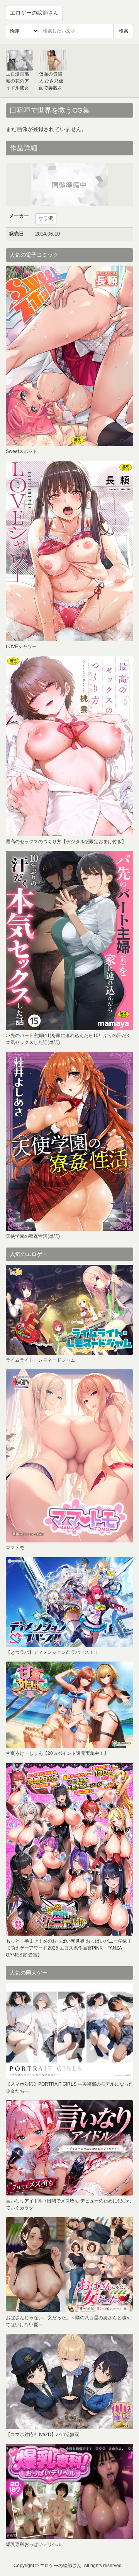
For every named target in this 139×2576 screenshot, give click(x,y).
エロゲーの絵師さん (34, 13)
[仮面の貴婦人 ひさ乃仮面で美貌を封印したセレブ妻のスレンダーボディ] (53, 60)
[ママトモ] (69, 1456)
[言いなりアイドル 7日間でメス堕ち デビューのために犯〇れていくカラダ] (69, 2148)
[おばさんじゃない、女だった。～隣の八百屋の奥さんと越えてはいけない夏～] (69, 2265)
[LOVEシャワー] (69, 551)
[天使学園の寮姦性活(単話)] (69, 1141)
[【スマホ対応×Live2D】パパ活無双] (69, 2382)
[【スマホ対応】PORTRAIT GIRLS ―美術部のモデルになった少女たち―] (69, 2031)
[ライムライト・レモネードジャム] (69, 1310)
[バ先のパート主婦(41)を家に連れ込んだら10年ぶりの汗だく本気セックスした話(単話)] (69, 940)
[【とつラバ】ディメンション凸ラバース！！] (69, 1602)
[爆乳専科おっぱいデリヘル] (69, 2491)
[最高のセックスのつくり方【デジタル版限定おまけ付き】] (69, 746)
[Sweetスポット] (69, 356)
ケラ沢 (46, 218)
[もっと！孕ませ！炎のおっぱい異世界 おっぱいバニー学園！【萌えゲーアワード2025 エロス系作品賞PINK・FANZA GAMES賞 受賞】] (69, 1849)
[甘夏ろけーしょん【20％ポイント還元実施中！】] (69, 1705)
